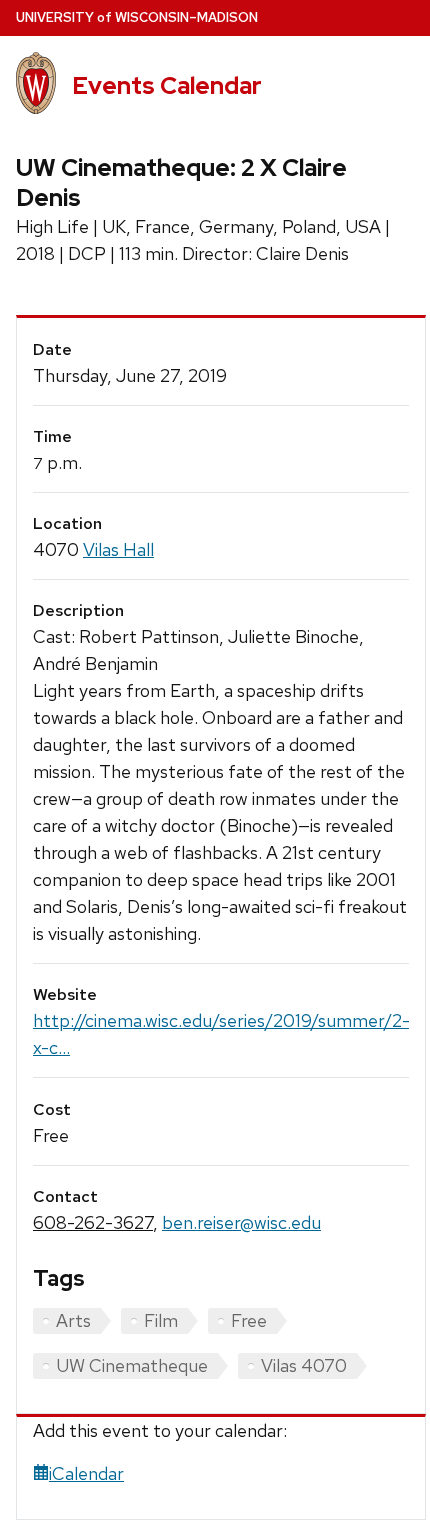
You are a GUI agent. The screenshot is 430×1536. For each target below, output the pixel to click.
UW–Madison (137, 17)
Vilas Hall (118, 549)
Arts (73, 1320)
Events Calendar (167, 85)
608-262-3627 (93, 1222)
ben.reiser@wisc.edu (241, 1222)
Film (161, 1320)
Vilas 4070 (304, 1365)
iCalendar (86, 1473)
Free (249, 1320)
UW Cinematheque (132, 1365)
